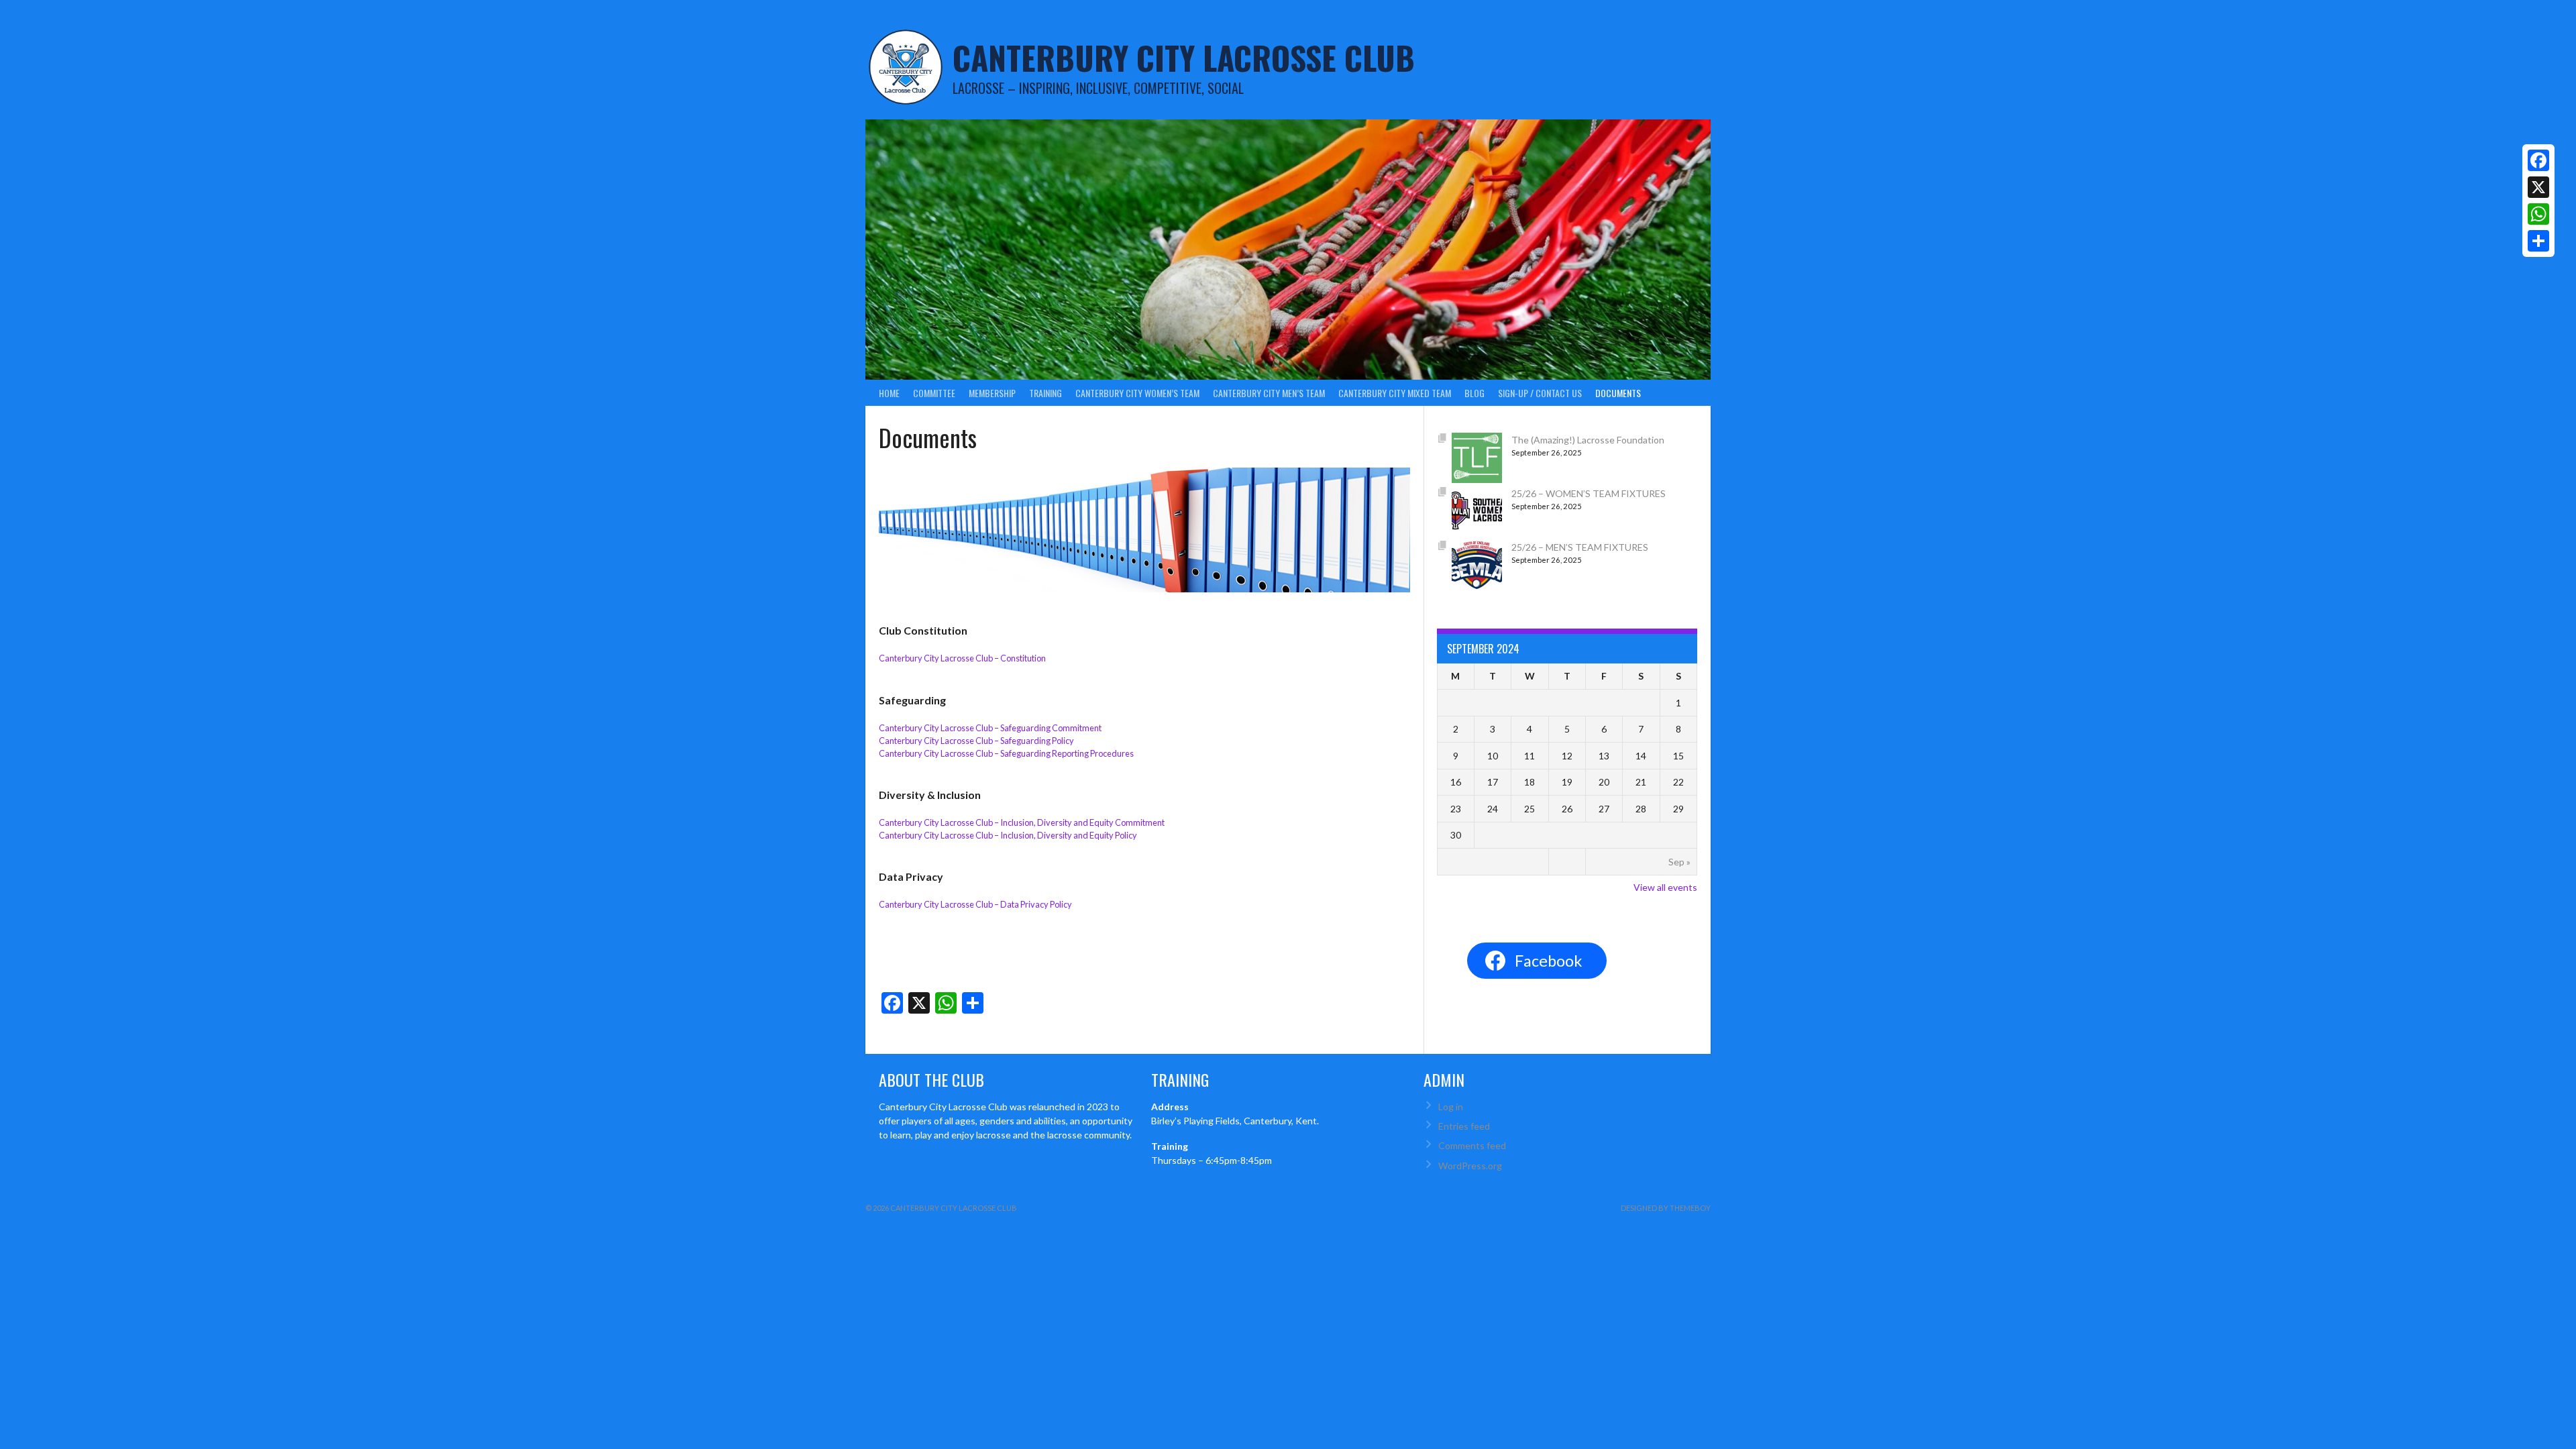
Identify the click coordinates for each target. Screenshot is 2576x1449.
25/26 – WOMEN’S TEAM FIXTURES (1589, 493)
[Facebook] (2538, 160)
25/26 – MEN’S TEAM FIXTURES (1580, 547)
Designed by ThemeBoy (1666, 1208)
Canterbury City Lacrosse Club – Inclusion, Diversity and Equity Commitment (1022, 822)
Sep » (1679, 862)
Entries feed (1464, 1126)
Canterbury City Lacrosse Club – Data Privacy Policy (975, 904)
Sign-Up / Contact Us (1540, 393)
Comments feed (1472, 1145)
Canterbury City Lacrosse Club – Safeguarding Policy (976, 741)
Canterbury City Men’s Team (1269, 393)
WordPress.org (1470, 1166)
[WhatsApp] (2538, 214)
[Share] (2538, 241)
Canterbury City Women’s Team (1137, 393)
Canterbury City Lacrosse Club (1184, 57)
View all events (1665, 887)
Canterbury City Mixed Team (1395, 393)
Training (1045, 393)
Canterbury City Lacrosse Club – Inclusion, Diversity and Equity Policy (1008, 835)
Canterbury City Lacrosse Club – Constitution (962, 658)
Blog (1474, 393)
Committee (934, 393)
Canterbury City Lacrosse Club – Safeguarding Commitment (990, 728)
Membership (992, 393)
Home (889, 393)
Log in (1451, 1107)
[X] (2538, 187)
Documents (1618, 393)
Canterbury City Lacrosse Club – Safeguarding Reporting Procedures (1006, 753)
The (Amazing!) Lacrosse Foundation (1588, 440)
